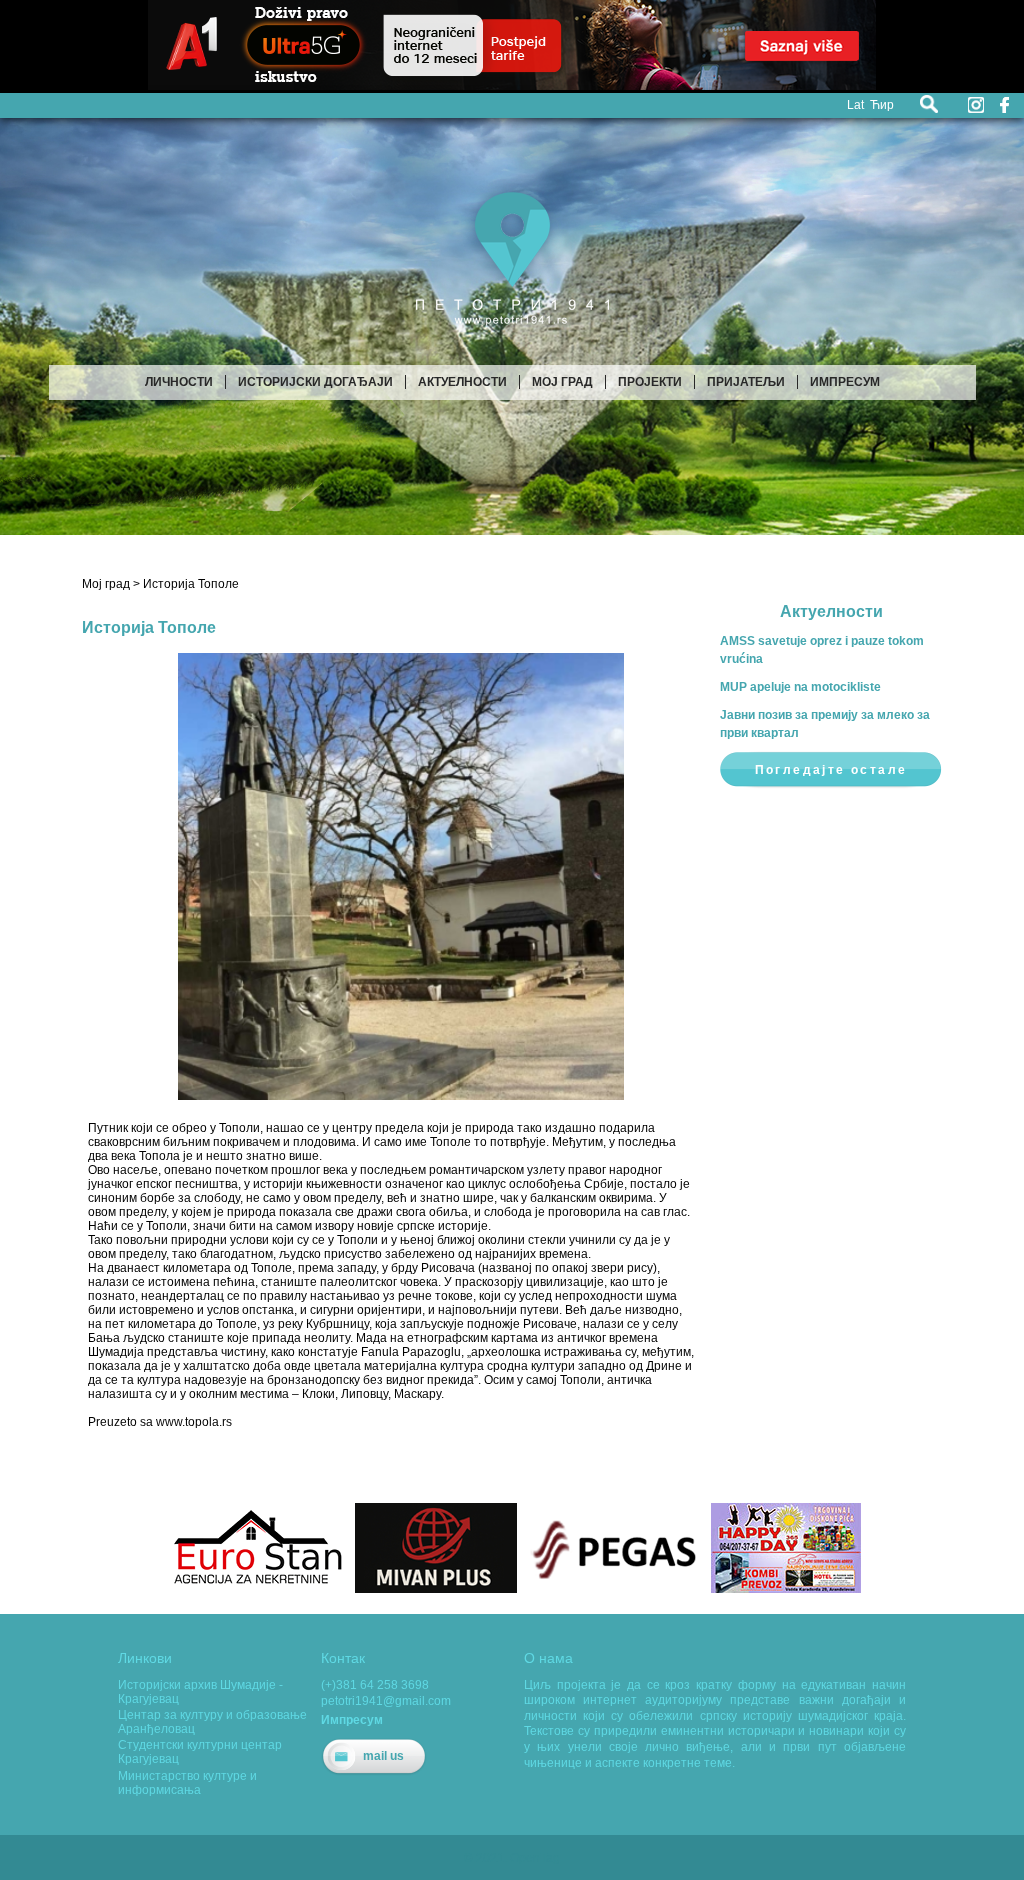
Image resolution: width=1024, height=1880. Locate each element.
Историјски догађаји (315, 382)
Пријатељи (746, 382)
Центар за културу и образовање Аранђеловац (212, 1722)
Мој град (562, 382)
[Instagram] (976, 105)
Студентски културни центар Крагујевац (200, 1752)
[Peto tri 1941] (512, 334)
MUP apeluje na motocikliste (800, 687)
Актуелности (462, 382)
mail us (383, 1756)
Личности (179, 382)
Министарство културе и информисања (187, 1783)
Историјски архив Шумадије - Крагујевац (200, 1692)
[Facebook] (1004, 105)
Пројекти (650, 382)
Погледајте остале (831, 770)
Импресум (845, 382)
